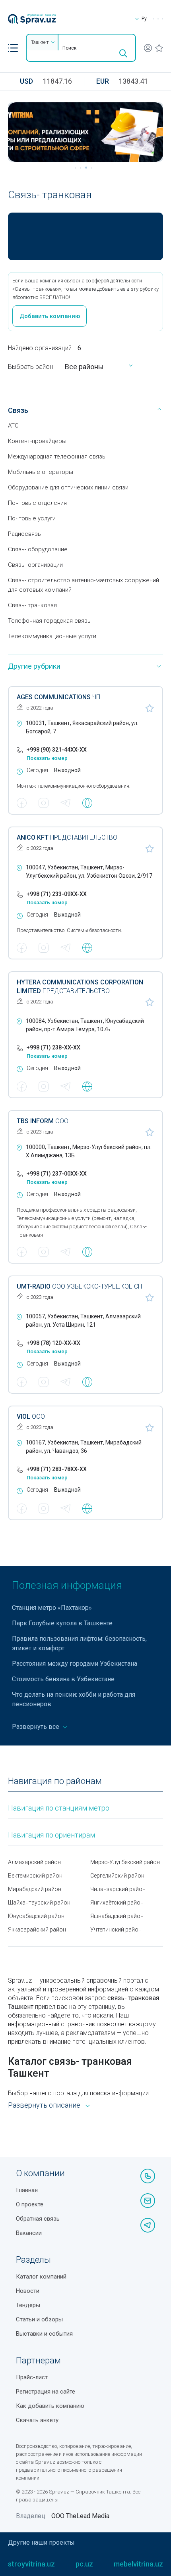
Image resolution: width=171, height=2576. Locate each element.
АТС (13, 426)
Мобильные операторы (41, 472)
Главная (27, 2190)
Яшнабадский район (117, 1916)
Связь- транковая (32, 605)
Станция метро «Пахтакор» (52, 1608)
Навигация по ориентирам (51, 1835)
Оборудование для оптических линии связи (68, 487)
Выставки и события (44, 2334)
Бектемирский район (35, 1876)
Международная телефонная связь (57, 457)
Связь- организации (35, 565)
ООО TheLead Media (80, 2516)
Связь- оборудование (38, 549)
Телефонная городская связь (49, 621)
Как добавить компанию (50, 2406)
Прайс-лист (32, 2377)
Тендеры (28, 2305)
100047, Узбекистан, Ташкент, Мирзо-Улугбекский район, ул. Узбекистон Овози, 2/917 (89, 872)
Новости (28, 2291)
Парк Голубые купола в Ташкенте (62, 1623)
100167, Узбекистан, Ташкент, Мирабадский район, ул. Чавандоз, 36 (84, 1447)
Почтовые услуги (32, 518)
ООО (43, 1121)
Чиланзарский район (118, 1889)
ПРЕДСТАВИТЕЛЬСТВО (67, 837)
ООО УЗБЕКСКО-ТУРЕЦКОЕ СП (79, 1286)
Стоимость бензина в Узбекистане (63, 1679)
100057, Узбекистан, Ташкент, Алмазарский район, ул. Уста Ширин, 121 (83, 1321)
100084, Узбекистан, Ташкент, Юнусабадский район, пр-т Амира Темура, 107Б (85, 1025)
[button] (13, 48)
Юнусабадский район (36, 1916)
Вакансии (29, 2233)
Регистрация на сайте (46, 2392)
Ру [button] (144, 19)
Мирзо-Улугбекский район (125, 1862)
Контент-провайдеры (37, 441)
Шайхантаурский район (39, 1903)
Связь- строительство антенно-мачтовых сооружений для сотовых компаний (84, 585)
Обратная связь (38, 2219)
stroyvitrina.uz (31, 2564)
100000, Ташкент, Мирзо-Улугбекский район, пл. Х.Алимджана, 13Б (89, 1151)
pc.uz (84, 2564)
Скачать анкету (37, 2420)
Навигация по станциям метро (59, 1808)
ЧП (58, 697)
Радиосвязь (24, 534)
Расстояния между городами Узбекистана (75, 1664)
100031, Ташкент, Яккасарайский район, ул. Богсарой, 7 (82, 727)
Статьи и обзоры (39, 2319)
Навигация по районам (55, 1781)
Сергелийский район (117, 1876)
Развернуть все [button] (36, 1727)
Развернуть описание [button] (44, 2105)
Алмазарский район (34, 1862)
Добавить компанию (50, 316)
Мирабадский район (35, 1889)
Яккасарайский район (37, 1930)
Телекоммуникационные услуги (52, 636)
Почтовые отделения (37, 503)
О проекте (30, 2204)
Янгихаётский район (117, 1903)
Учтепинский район (116, 1930)
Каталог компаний (41, 2277)
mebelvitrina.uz (138, 2564)
